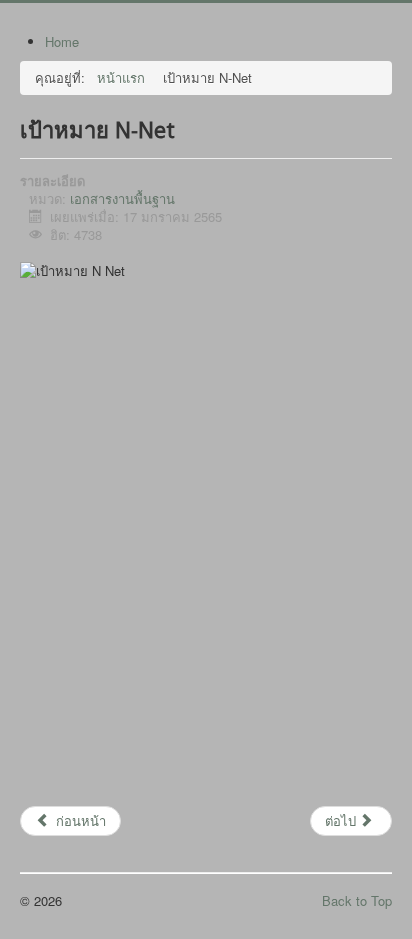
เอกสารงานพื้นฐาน (122, 198)
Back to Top (357, 900)
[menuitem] (62, 41)
